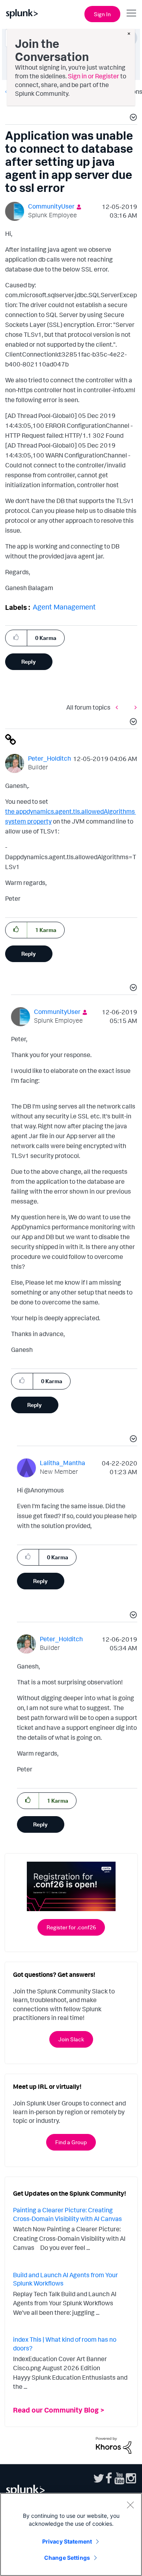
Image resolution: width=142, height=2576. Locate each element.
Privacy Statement (67, 2541)
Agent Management (64, 607)
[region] (71, 2534)
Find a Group (71, 2142)
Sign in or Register (93, 76)
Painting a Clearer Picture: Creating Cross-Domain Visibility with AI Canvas (67, 2214)
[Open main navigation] (131, 13)
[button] (132, 118)
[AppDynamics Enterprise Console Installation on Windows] (119, 707)
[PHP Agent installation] (134, 707)
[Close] (130, 2505)
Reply (29, 662)
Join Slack (71, 2039)
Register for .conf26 (71, 1927)
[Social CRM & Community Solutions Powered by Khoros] (114, 2445)
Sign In (102, 14)
